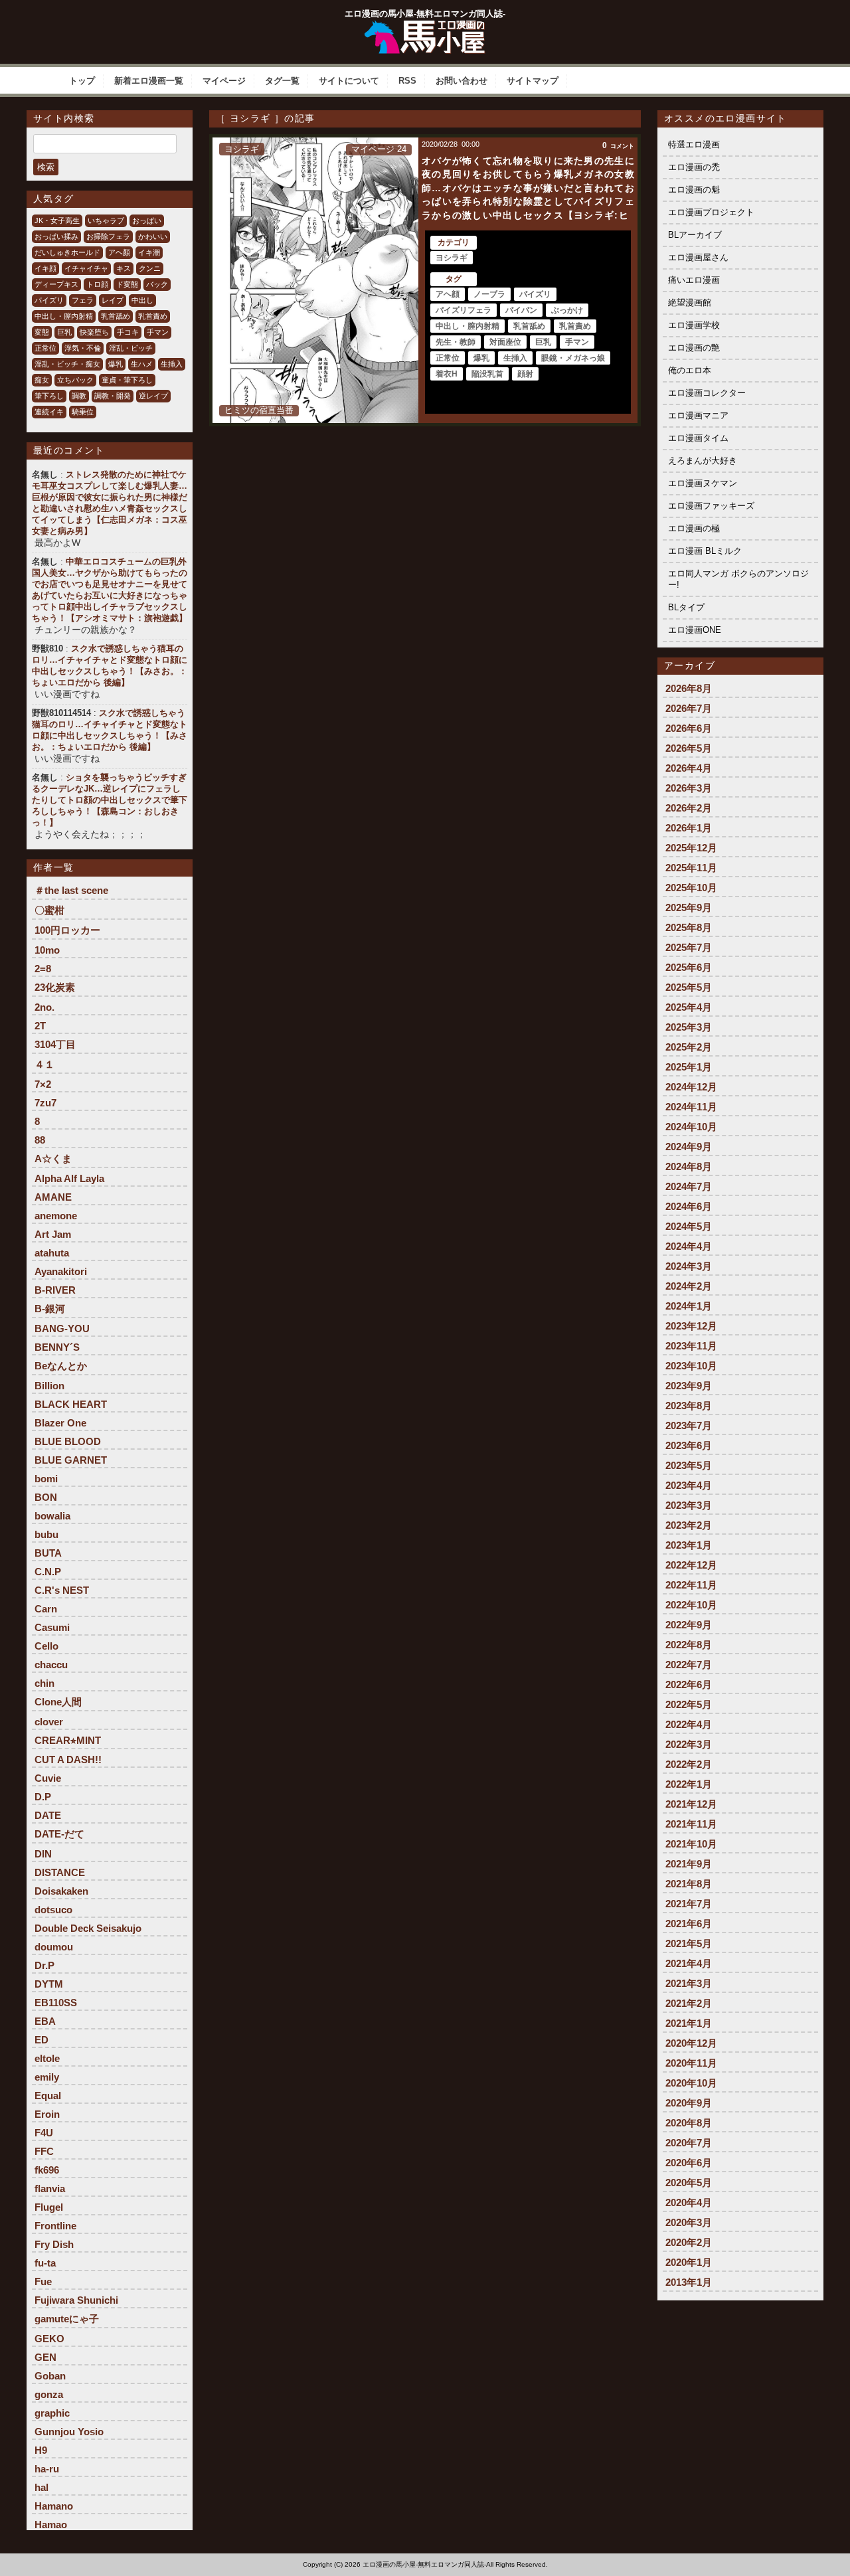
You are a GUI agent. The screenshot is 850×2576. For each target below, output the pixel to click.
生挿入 (172, 364)
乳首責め (153, 316)
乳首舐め (116, 316)
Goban (50, 2376)
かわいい (153, 236)
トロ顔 (97, 284)
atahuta (52, 1253)
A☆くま (53, 1159)
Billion (49, 1386)
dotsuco (53, 1910)
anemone (56, 1216)
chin (44, 1683)
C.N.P (48, 1572)
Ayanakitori (61, 1271)
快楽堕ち (94, 332)
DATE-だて (59, 1834)
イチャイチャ (86, 268)
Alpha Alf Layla (69, 1178)
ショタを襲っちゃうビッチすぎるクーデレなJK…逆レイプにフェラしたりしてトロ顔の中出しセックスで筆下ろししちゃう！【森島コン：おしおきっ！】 (110, 800)
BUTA (48, 1553)
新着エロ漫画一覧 (149, 81)
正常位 (45, 348)
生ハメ (142, 364)
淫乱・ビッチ (131, 348)
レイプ (113, 300)
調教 (79, 396)
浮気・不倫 (83, 348)
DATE (48, 1815)
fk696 (47, 2170)
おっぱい (147, 220)
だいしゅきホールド (67, 252)
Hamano (54, 2506)
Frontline (55, 2226)
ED (42, 2040)
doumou (54, 1947)
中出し (142, 300)
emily (47, 2077)
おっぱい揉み (56, 236)
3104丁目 (55, 1044)
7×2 (43, 1084)
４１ (44, 1064)
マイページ (224, 81)
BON (46, 1497)
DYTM (49, 1984)
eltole (47, 2058)
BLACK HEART (71, 1404)
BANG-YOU (62, 1329)
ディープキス (56, 284)
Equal (48, 2096)
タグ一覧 (282, 81)
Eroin (47, 2114)
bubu (46, 1534)
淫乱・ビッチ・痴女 (67, 364)
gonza (49, 2394)
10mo (47, 950)
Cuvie (48, 1778)
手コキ (128, 332)
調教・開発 (113, 396)
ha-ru (47, 2469)
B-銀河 (50, 1309)
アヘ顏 (119, 252)
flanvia (50, 2189)
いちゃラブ (106, 220)
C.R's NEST (62, 1590)
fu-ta (45, 2263)
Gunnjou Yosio (69, 2432)
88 (40, 1140)
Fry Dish (54, 2244)
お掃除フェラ (108, 236)
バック (157, 284)
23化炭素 (55, 987)
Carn (46, 1609)
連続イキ (49, 412)
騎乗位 (83, 412)
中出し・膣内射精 (64, 316)
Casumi (52, 1627)
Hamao (51, 2525)
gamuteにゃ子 (67, 2319)
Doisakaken (61, 1891)
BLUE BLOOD (68, 1441)
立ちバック (75, 380)
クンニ (150, 268)
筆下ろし (49, 396)
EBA (45, 2021)
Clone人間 (58, 1702)
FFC (44, 2151)
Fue (43, 2281)
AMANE (53, 1197)
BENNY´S (57, 1347)
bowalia (52, 1516)
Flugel (49, 2207)
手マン (158, 332)
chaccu (51, 1665)
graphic (52, 2413)
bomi (46, 1479)
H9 (41, 2450)
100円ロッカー (67, 930)
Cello (46, 1646)
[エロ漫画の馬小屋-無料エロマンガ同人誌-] (425, 25)
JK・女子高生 (57, 220)
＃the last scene (71, 890)
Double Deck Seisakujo (88, 1928)
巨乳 (64, 332)
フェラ (83, 300)
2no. (44, 1007)
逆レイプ (153, 396)
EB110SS (56, 2003)
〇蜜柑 (49, 910)
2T (40, 1026)
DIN (43, 1854)
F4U (44, 2133)
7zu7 (45, 1103)
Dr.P (44, 1965)
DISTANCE (60, 1872)
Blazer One (60, 1423)
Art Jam (53, 1234)
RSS (407, 81)
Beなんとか (61, 1366)
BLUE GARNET (71, 1460)
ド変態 (127, 284)
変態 (42, 332)
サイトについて (349, 81)
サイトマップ (533, 81)
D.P (43, 1797)
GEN (45, 2357)
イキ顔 (45, 268)
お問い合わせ (462, 81)
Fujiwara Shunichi (76, 2300)
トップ (82, 81)
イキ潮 (149, 252)
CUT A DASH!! (68, 1760)
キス (124, 268)
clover (49, 1722)
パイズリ (49, 300)
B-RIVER (55, 1290)
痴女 (42, 380)
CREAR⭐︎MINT (68, 1740)
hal (42, 2487)
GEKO (49, 2339)
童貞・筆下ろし (127, 380)
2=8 (43, 969)
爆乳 (116, 364)
